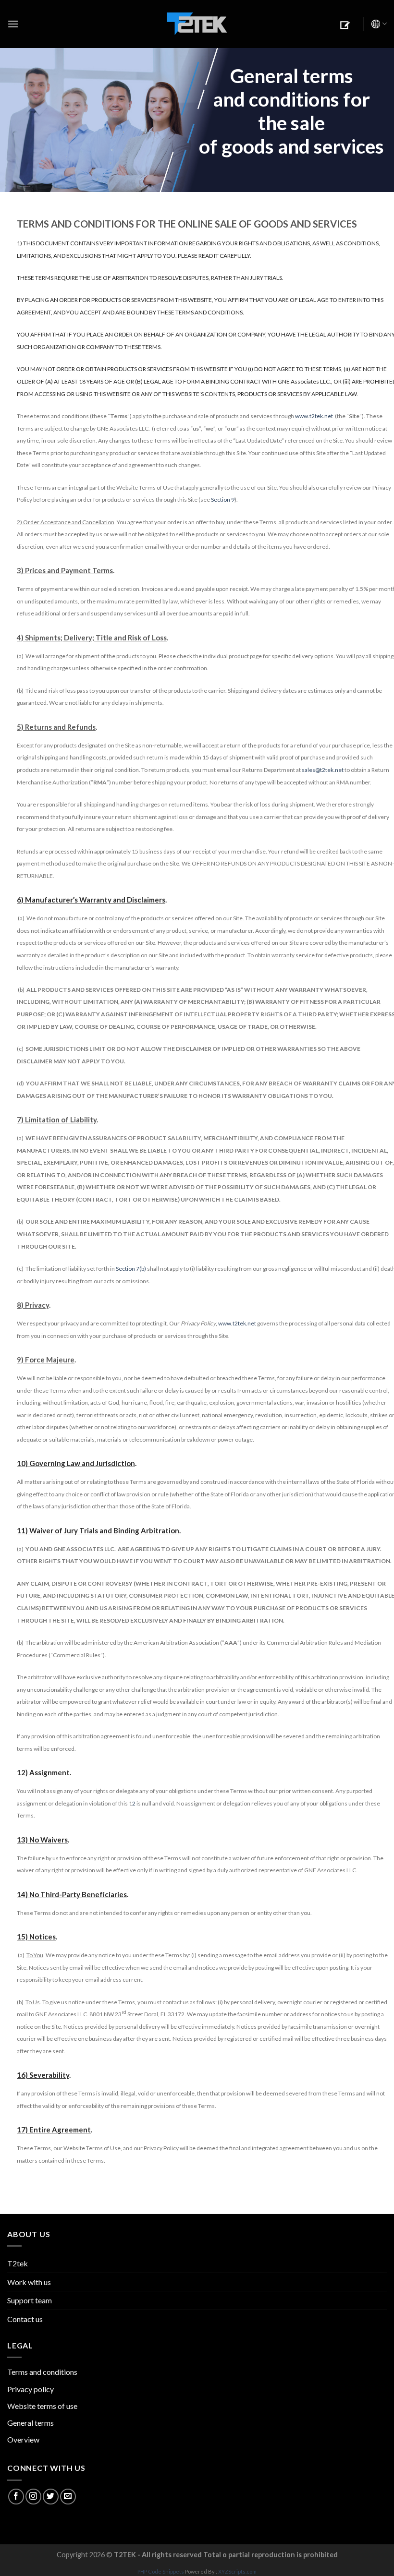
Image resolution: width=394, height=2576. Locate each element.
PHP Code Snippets (161, 2571)
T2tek (18, 2263)
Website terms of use (42, 2406)
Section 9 (223, 500)
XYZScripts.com (237, 2571)
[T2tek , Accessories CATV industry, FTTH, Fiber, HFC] (197, 24)
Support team (30, 2300)
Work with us (29, 2282)
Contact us (25, 2319)
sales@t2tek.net (323, 770)
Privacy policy (31, 2389)
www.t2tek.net (314, 416)
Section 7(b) (131, 1269)
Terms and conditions (42, 2372)
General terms (31, 2423)
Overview (23, 2439)
